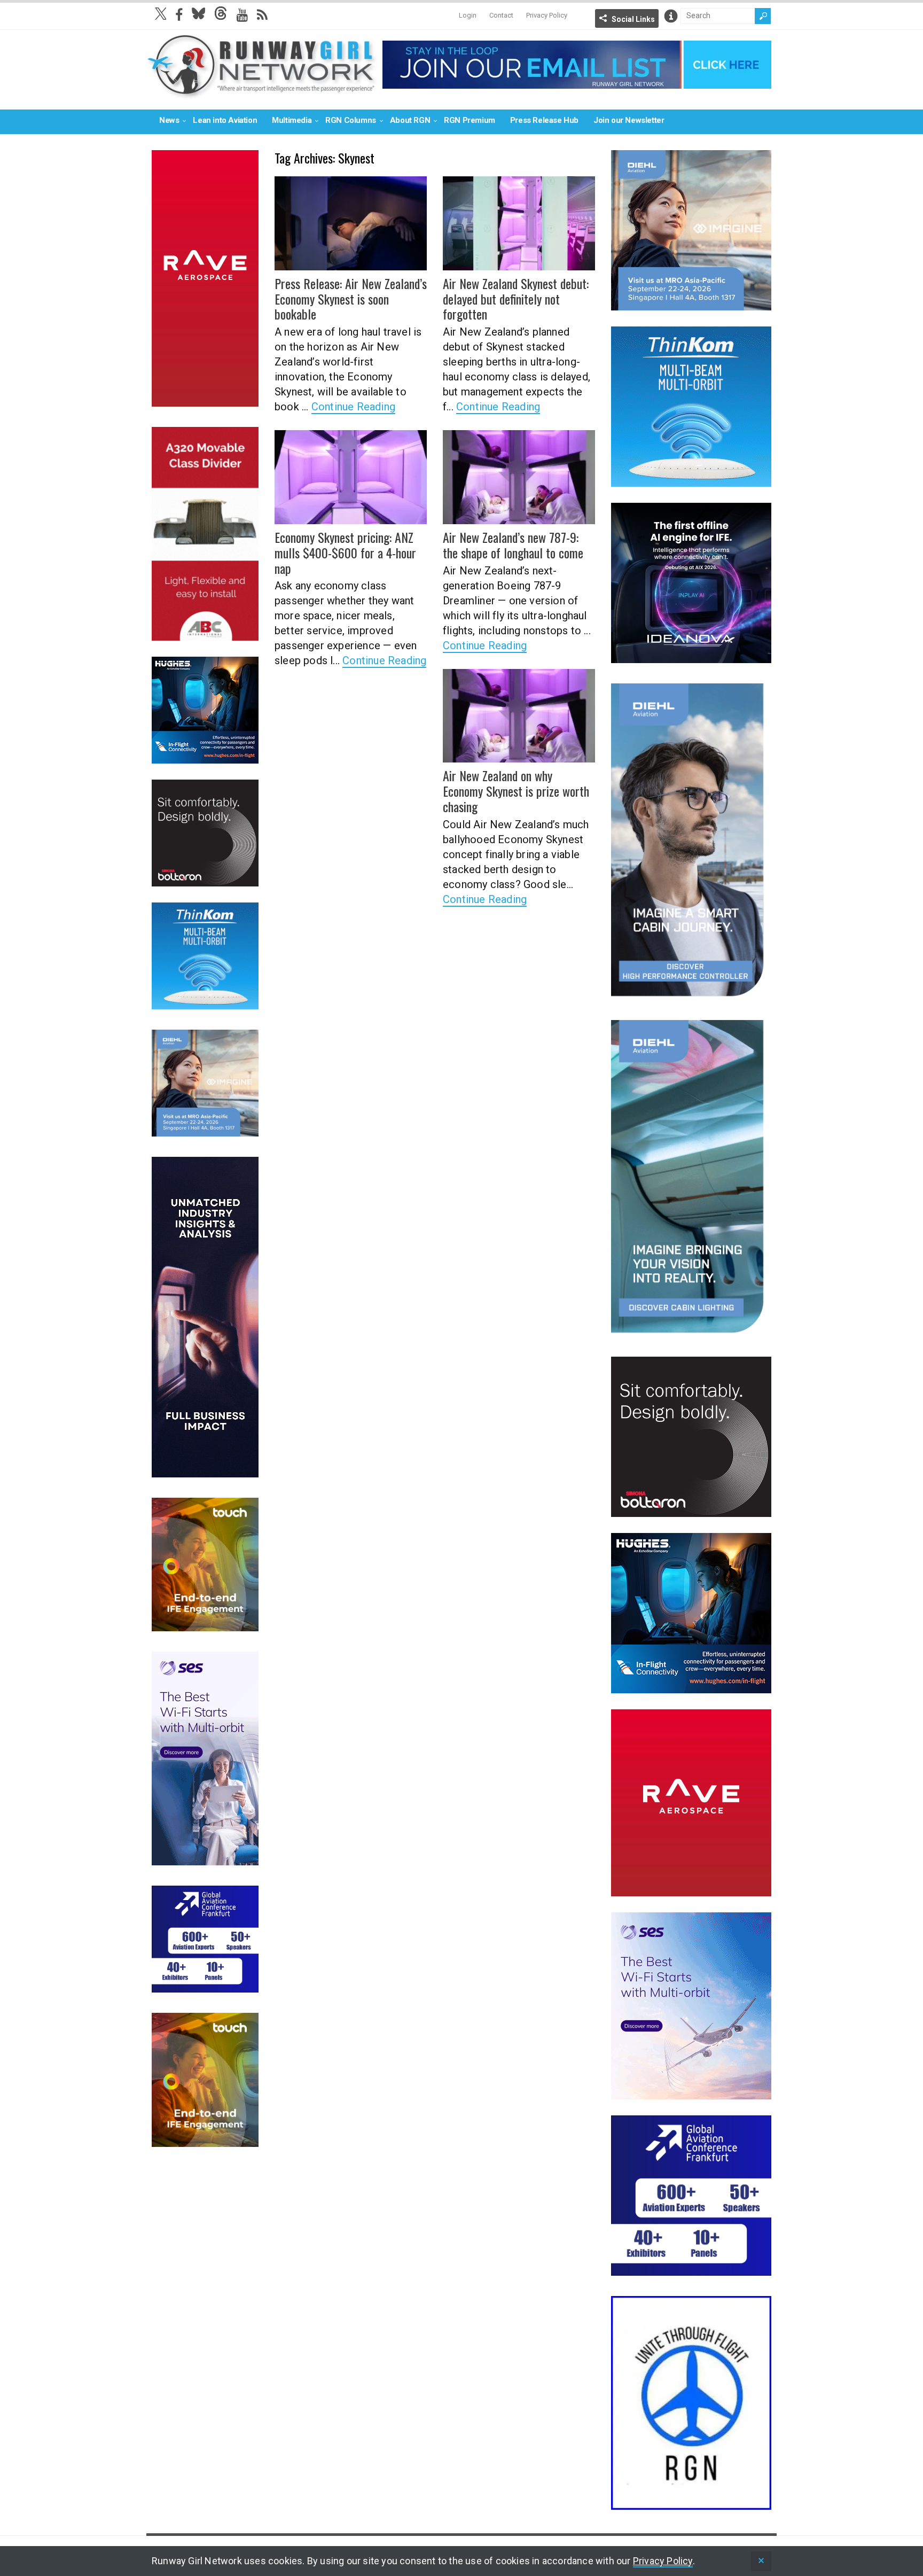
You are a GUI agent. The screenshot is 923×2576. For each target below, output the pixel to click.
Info (671, 16)
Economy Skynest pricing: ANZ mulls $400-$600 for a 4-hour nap (345, 552)
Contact (501, 15)
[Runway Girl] (262, 93)
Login (468, 15)
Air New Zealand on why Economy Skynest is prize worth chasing (516, 791)
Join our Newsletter (629, 120)
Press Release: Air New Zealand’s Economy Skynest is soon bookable (351, 299)
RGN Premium (470, 120)
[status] (761, 2561)
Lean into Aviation (225, 120)
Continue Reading (353, 407)
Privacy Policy (547, 15)
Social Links (633, 19)
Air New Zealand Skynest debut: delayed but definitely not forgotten (516, 299)
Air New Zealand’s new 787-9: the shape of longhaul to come (513, 545)
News (169, 120)
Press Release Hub (544, 120)
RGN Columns (351, 120)
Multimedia (292, 120)
